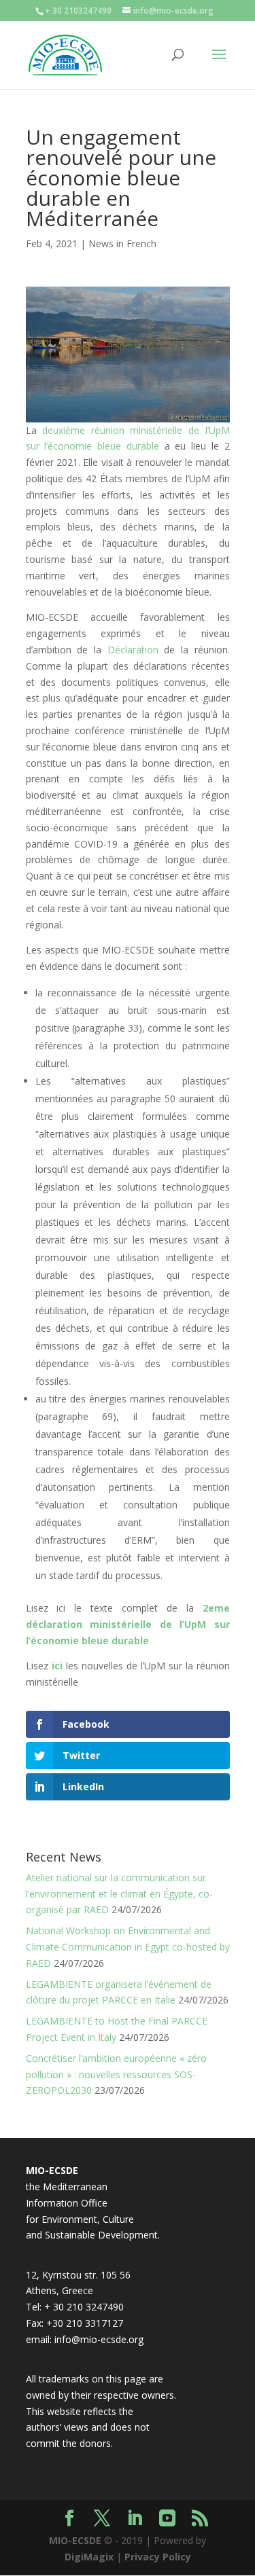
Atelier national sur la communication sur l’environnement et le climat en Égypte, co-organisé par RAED (119, 1894)
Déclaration (133, 650)
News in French (122, 243)
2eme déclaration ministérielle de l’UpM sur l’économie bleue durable (128, 1624)
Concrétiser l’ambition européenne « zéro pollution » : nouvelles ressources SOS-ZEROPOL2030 (116, 2074)
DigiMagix (89, 2557)
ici (57, 1666)
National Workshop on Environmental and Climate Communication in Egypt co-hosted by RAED (128, 1947)
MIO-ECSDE (75, 2540)
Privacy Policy (158, 2557)
